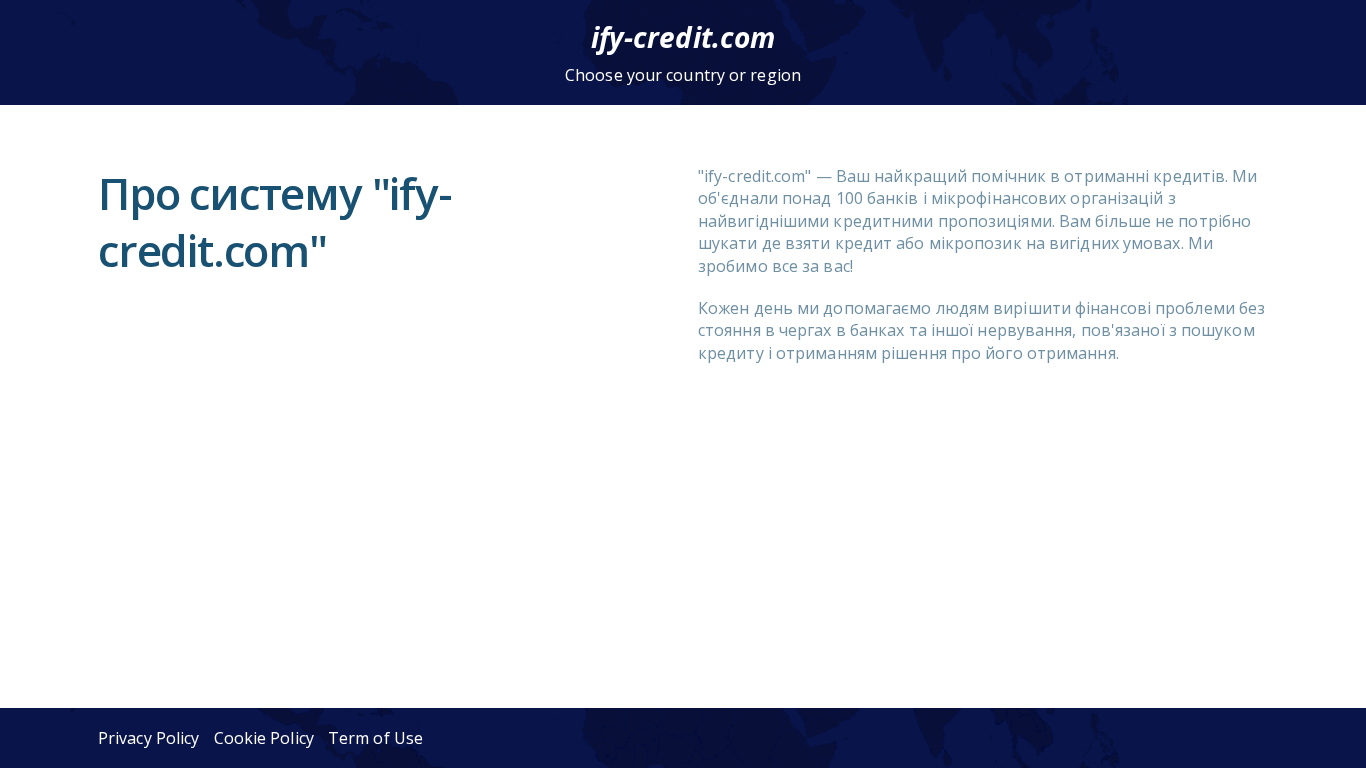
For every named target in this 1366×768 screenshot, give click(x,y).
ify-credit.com (683, 37)
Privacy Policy (148, 738)
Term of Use (375, 738)
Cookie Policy (264, 738)
